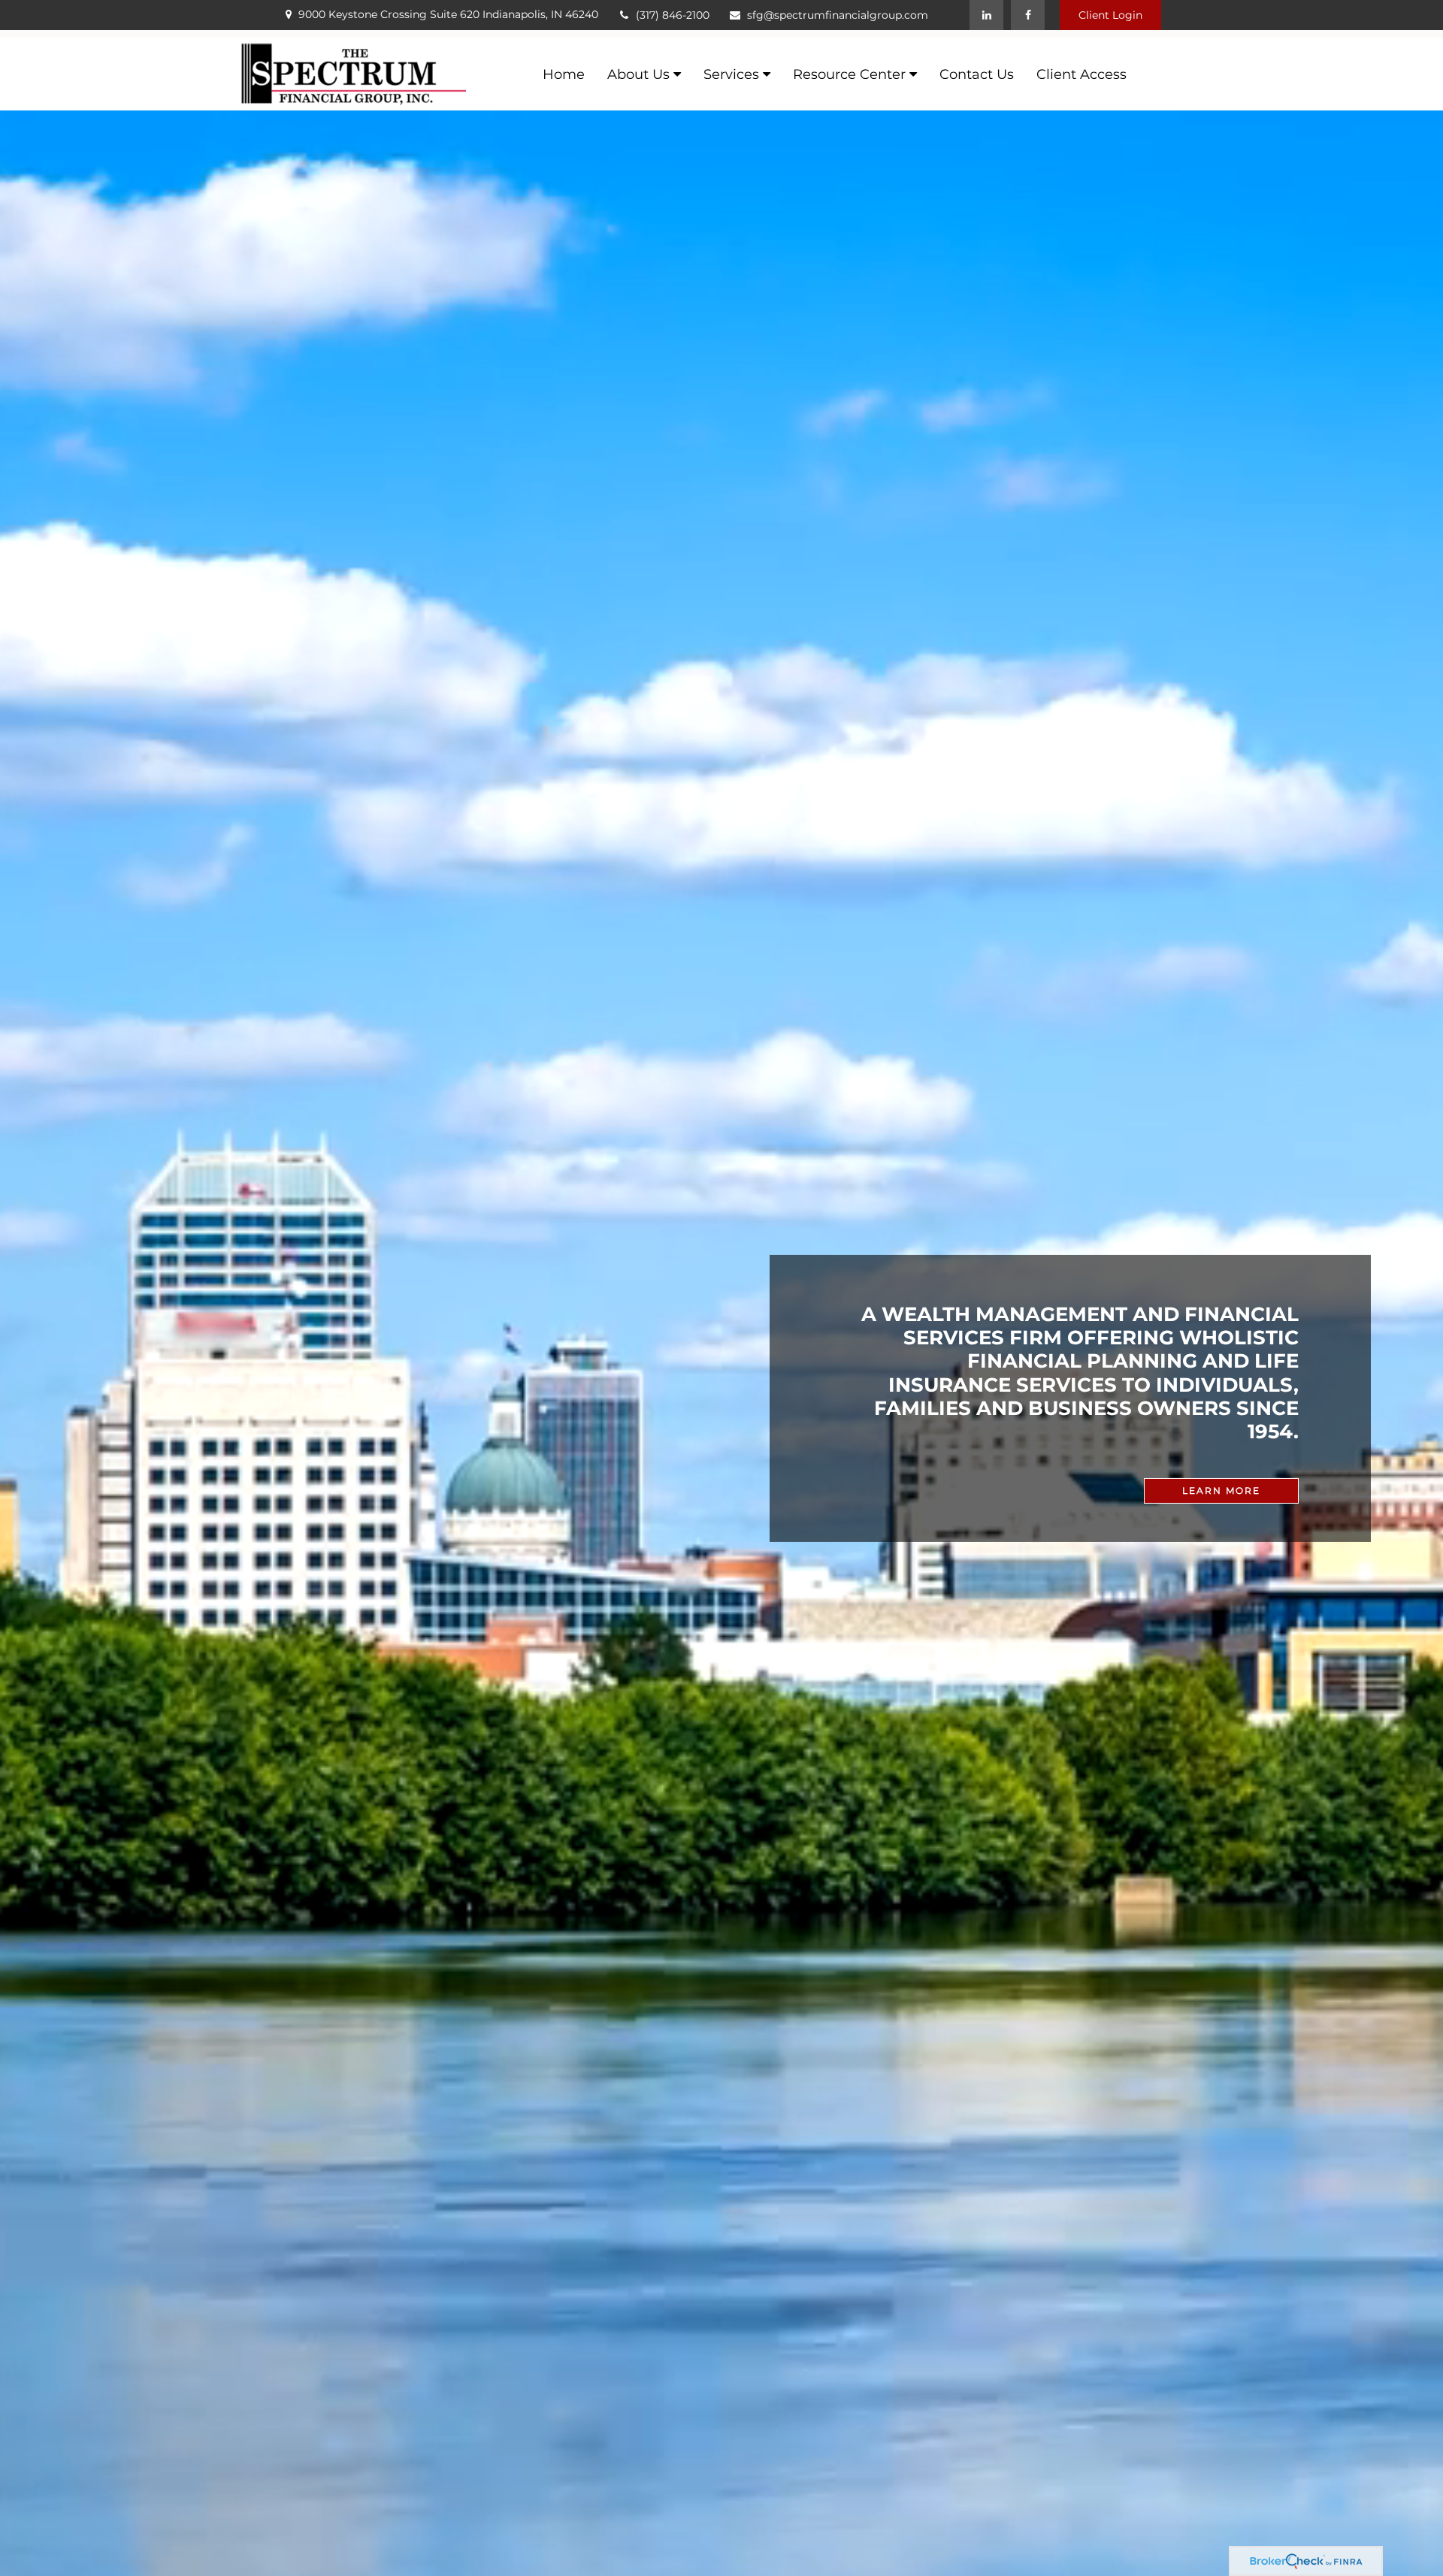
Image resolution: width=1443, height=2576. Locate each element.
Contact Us (977, 74)
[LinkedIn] (986, 15)
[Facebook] (1028, 15)
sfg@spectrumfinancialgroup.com (838, 15)
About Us (638, 74)
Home (564, 74)
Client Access (1081, 74)
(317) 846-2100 (673, 15)
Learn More (1221, 1491)
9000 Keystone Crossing (448, 14)
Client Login (1110, 15)
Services (731, 74)
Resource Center (849, 74)
